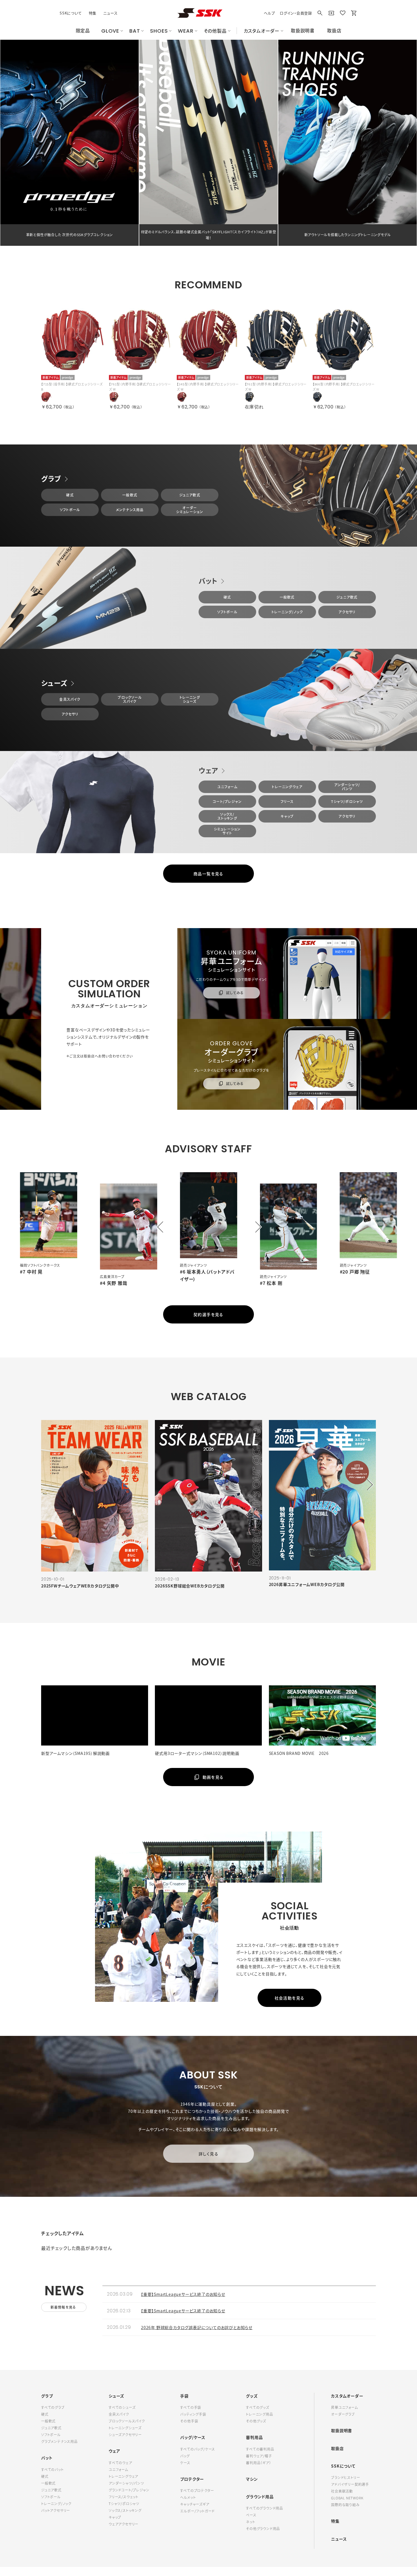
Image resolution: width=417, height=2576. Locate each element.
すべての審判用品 (260, 2449)
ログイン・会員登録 (296, 13)
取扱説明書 (342, 2430)
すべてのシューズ (122, 2407)
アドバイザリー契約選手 (350, 2484)
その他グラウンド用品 (263, 2529)
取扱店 (337, 2448)
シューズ (54, 683)
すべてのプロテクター (197, 2491)
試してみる (234, 993)
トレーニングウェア (287, 787)
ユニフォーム (227, 787)
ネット (250, 2522)
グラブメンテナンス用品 (59, 2441)
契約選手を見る (208, 1314)
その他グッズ (256, 2421)
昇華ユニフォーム (344, 2407)
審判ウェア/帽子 (259, 2456)
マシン (252, 2479)
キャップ (287, 816)
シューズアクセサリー (125, 2435)
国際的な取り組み (345, 2505)
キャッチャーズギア (195, 2504)
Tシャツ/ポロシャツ (347, 802)
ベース (251, 2515)
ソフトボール (70, 510)
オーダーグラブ (343, 2414)
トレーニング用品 (259, 2414)
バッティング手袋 (193, 2414)
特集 (93, 13)
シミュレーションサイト (227, 831)
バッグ (185, 2456)
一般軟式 (130, 495)
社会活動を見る (290, 1998)
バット (208, 581)
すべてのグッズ (258, 2407)
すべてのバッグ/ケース (198, 2449)
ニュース (110, 13)
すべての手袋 (191, 2407)
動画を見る (213, 1777)
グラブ (51, 479)
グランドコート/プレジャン (129, 2490)
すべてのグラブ (53, 2407)
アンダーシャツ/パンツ (347, 787)
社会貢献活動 (342, 2491)
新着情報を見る (63, 2307)
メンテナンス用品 (130, 510)
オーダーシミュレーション (190, 510)
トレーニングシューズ (190, 699)
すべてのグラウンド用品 (265, 2508)
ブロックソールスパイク (130, 699)
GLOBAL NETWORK (347, 2498)
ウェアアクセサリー (124, 2524)
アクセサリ (347, 612)
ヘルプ (269, 13)
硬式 (70, 495)
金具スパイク (70, 699)
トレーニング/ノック (287, 612)
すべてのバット (52, 2470)
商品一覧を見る (208, 874)
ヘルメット (188, 2497)
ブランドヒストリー (346, 2478)
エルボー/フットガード (197, 2511)
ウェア (208, 770)
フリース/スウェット (124, 2497)
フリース (287, 802)
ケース (185, 2463)
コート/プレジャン (227, 802)
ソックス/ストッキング (227, 816)
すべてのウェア (120, 2463)
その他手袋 (189, 2421)
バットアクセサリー (56, 2510)
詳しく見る (208, 2154)
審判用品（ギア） (258, 2463)
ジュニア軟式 (190, 495)
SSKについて (71, 13)
